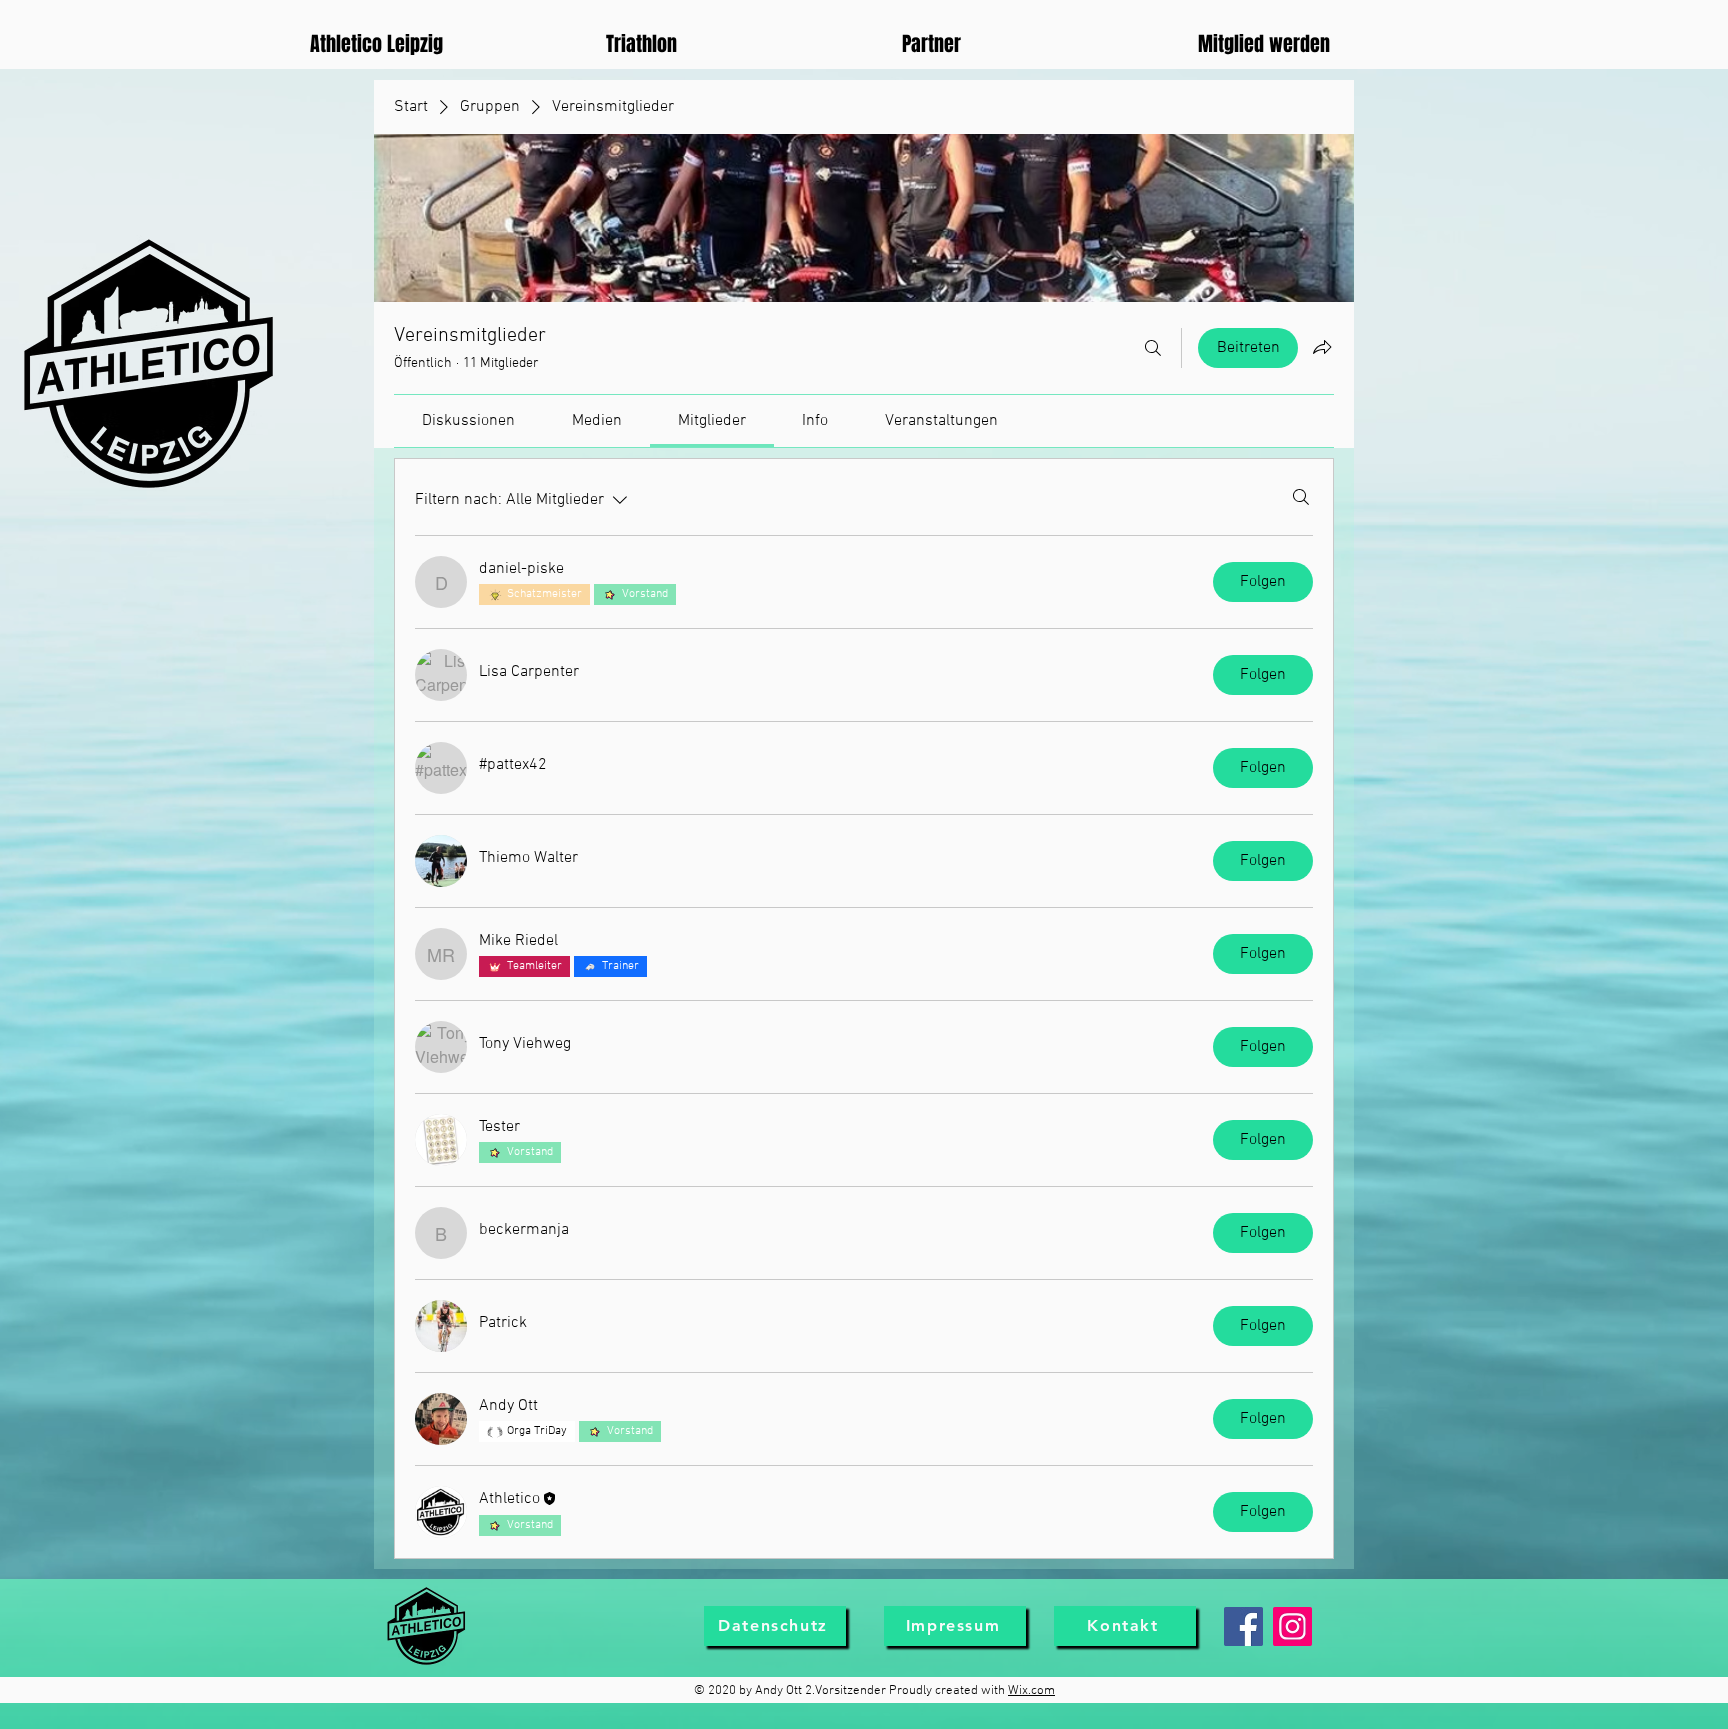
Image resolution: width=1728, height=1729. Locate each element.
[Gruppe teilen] (1322, 347)
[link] (468, 421)
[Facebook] (1243, 1626)
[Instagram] (1292, 1626)
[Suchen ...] (1153, 348)
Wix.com (1031, 1691)
